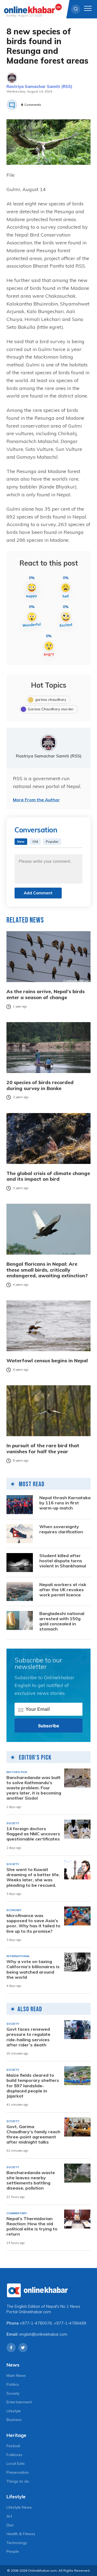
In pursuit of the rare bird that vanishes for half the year (43, 1448)
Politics (13, 2384)
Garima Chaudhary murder (51, 709)
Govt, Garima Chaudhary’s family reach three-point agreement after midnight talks (33, 2134)
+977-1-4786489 (70, 2323)
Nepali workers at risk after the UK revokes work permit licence (63, 1590)
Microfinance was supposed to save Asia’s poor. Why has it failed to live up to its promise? (33, 1923)
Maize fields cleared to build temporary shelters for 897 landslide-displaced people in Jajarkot (33, 2086)
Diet (10, 2525)
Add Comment (38, 893)
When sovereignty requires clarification (61, 1529)
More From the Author (36, 800)
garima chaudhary (51, 700)
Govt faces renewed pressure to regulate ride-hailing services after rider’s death (28, 2037)
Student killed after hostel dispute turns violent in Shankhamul (63, 1561)
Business (14, 2420)
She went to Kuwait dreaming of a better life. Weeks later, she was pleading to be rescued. (33, 1877)
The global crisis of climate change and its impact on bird (48, 1176)
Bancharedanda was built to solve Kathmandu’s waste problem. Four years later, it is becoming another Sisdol (34, 1788)
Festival (13, 2446)
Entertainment (19, 2402)
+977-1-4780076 (36, 2323)
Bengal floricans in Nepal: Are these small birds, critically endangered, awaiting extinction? (47, 1270)
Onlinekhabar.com (35, 2312)
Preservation (18, 2472)
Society (13, 2393)
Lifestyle (14, 2411)
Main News (16, 2375)
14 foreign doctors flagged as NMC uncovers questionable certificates (33, 1834)
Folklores (14, 2455)
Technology (17, 2543)
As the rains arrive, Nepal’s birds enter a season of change (46, 994)
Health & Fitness (21, 2534)
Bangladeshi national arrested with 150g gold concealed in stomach (62, 1621)
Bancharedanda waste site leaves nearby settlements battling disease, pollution (31, 2180)
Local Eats (16, 2463)
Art (9, 2516)
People (13, 2551)
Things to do (18, 2481)
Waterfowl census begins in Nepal (47, 1361)
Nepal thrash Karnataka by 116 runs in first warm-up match (65, 1503)
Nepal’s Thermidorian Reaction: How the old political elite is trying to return (32, 2226)
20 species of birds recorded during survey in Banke (40, 1085)
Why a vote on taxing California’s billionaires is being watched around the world (33, 1969)
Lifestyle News (19, 2507)
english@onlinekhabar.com (43, 2334)
